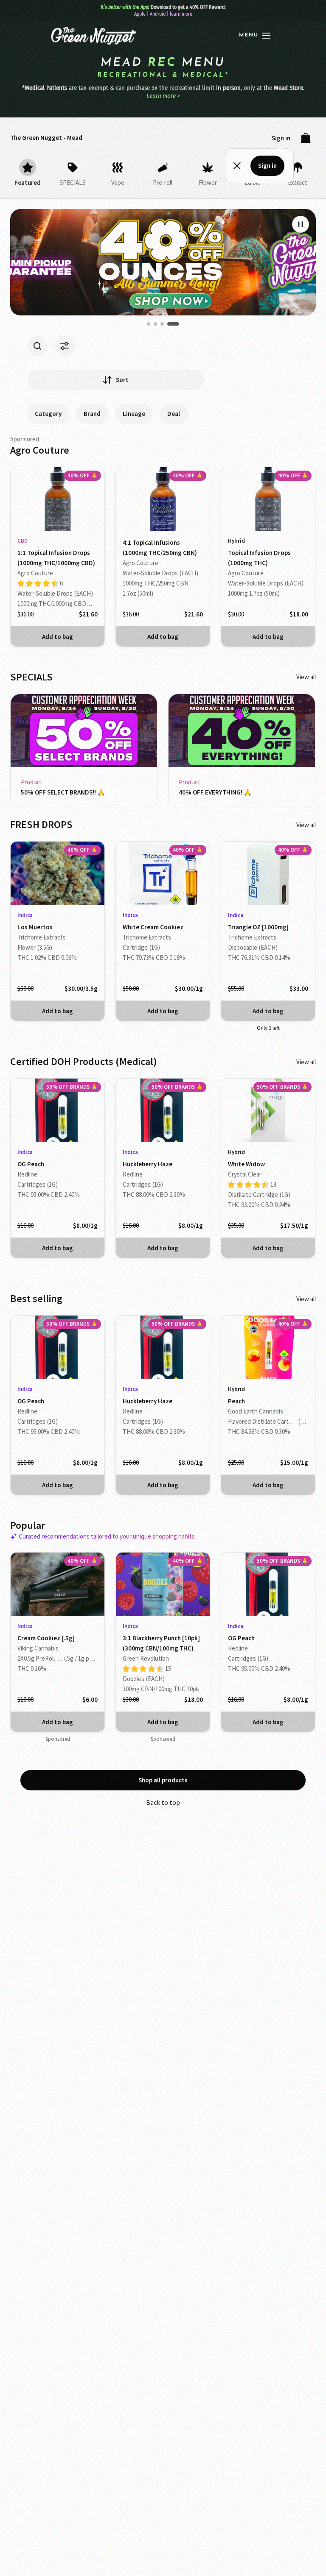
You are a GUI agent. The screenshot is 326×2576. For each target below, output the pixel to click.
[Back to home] (93, 36)
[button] (255, 36)
